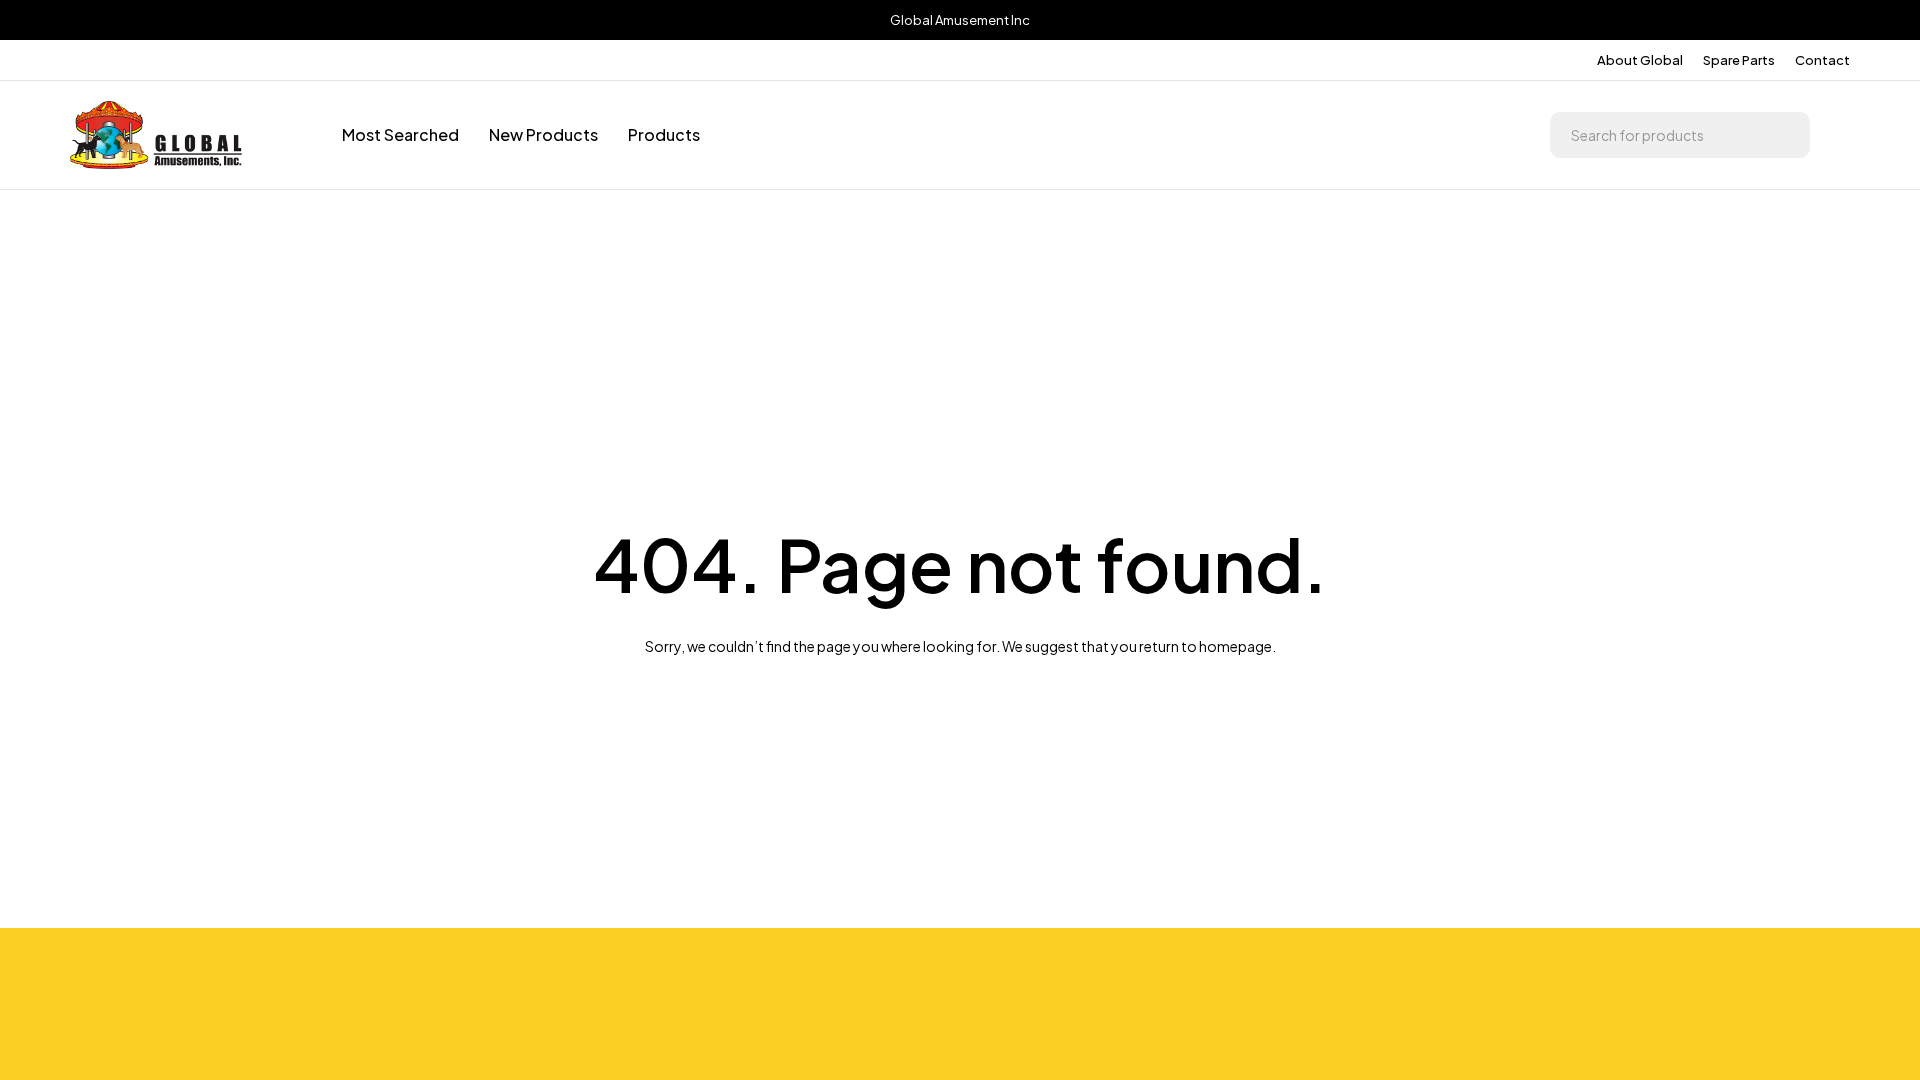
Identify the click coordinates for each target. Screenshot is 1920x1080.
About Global (1640, 60)
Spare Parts (1739, 60)
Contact (1822, 60)
